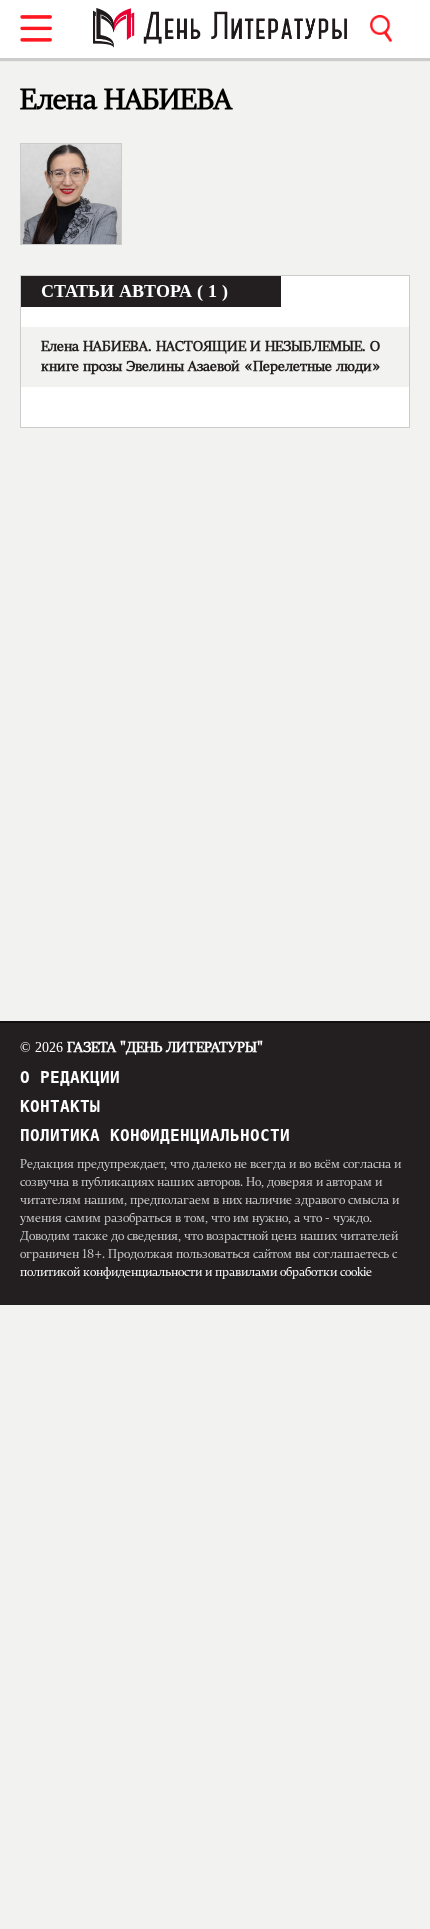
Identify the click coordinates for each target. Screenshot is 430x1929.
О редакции (70, 1077)
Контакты (60, 1106)
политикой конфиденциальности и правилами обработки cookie (196, 1272)
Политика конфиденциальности (155, 1135)
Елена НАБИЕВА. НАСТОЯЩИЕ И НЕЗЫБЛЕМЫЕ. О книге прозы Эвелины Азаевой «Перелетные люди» (211, 357)
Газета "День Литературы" (141, 1048)
